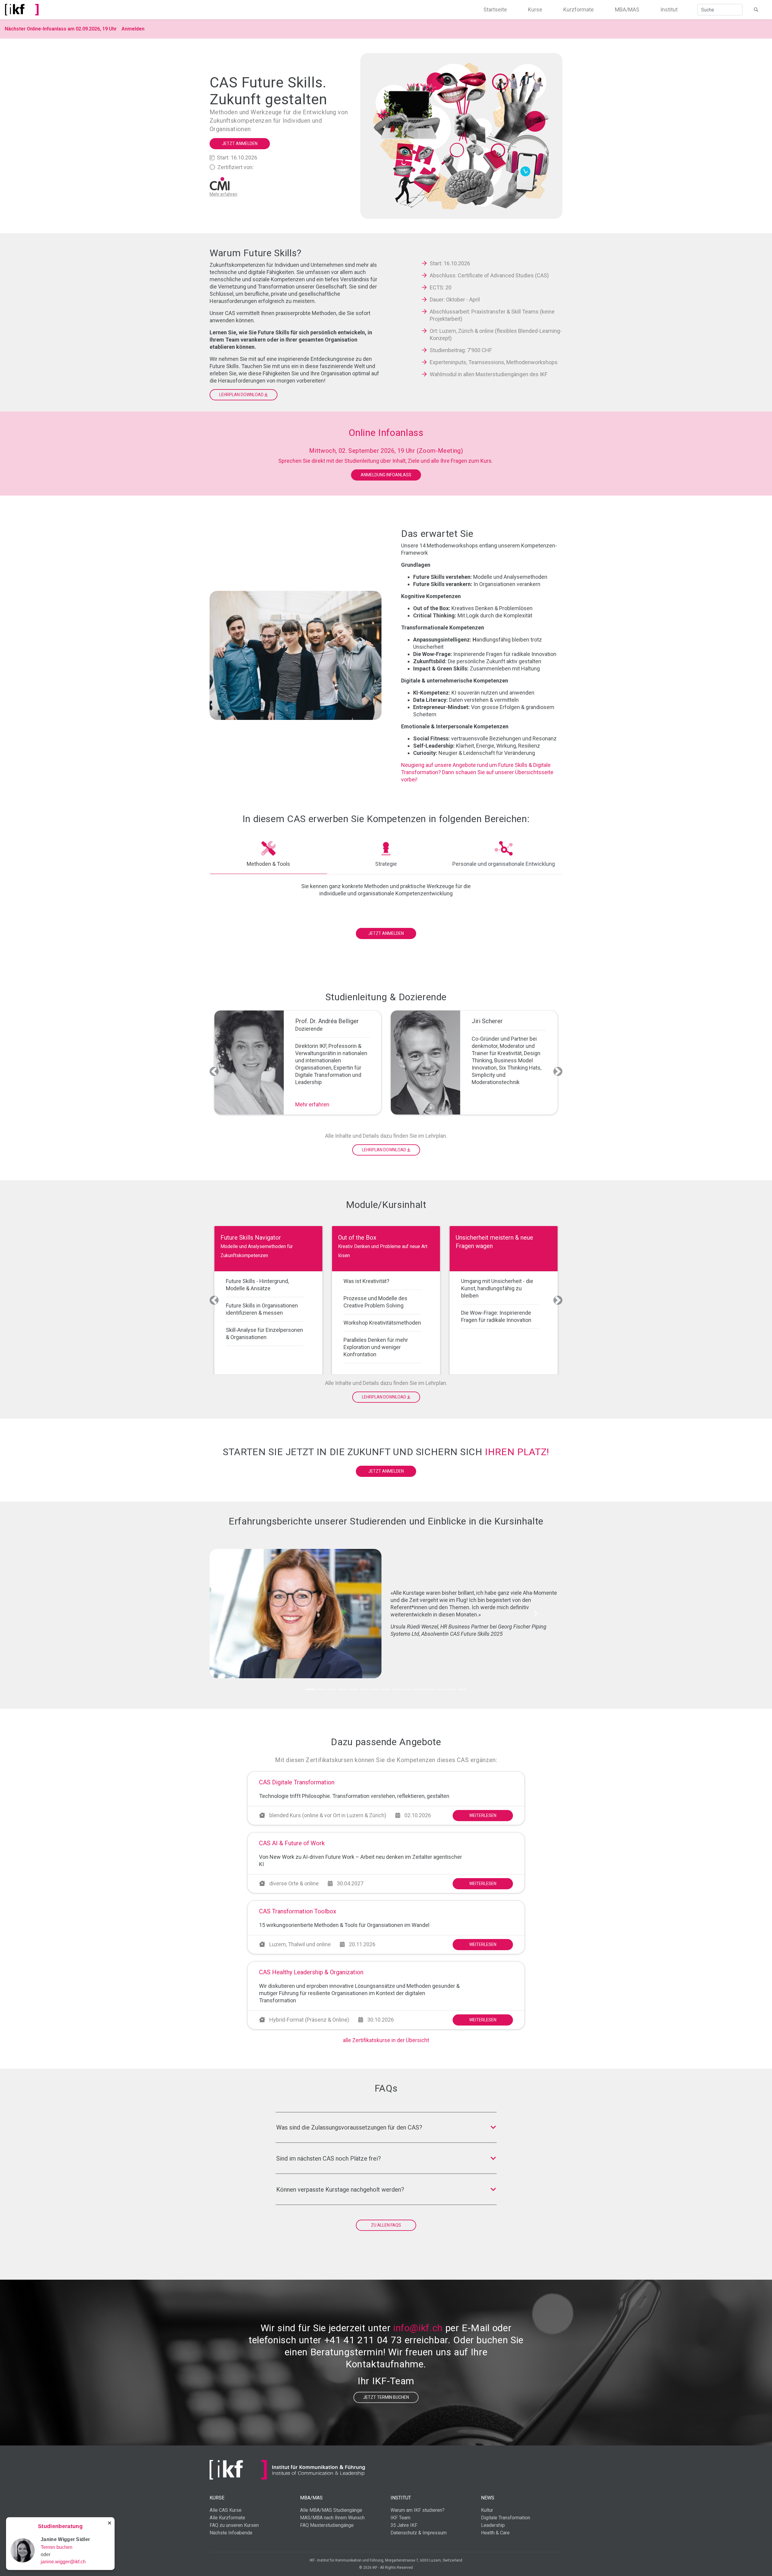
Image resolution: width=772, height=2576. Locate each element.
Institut (669, 9)
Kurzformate (579, 9)
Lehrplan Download (384, 1150)
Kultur (487, 2510)
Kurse (535, 9)
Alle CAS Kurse (226, 2510)
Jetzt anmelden (240, 143)
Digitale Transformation (506, 2518)
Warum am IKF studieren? (418, 2510)
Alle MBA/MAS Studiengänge (331, 2510)
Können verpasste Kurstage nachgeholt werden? (340, 2190)
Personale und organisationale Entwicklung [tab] (504, 864)
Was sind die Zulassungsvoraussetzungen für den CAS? (349, 2127)
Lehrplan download (242, 395)
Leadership (493, 2525)
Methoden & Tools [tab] (268, 864)
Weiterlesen (483, 1815)
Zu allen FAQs (386, 2225)
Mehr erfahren (312, 1104)
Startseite (495, 9)
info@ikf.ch (418, 2328)
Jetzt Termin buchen (386, 2397)
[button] (214, 1071)
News (488, 2498)
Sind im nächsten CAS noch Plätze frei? (329, 2158)
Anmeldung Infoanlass (386, 475)
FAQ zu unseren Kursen (234, 2525)
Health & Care (495, 2533)
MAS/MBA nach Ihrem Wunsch (332, 2518)
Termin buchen (57, 2547)
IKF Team (400, 2518)
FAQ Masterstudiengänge (327, 2525)
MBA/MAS (627, 9)
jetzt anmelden (386, 1471)
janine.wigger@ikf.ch (63, 2562)
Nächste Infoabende (231, 2533)
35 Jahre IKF (404, 2525)
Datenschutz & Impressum (419, 2533)
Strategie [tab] (386, 864)
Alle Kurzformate (227, 2518)
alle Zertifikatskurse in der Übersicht (386, 2040)
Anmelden (133, 29)
